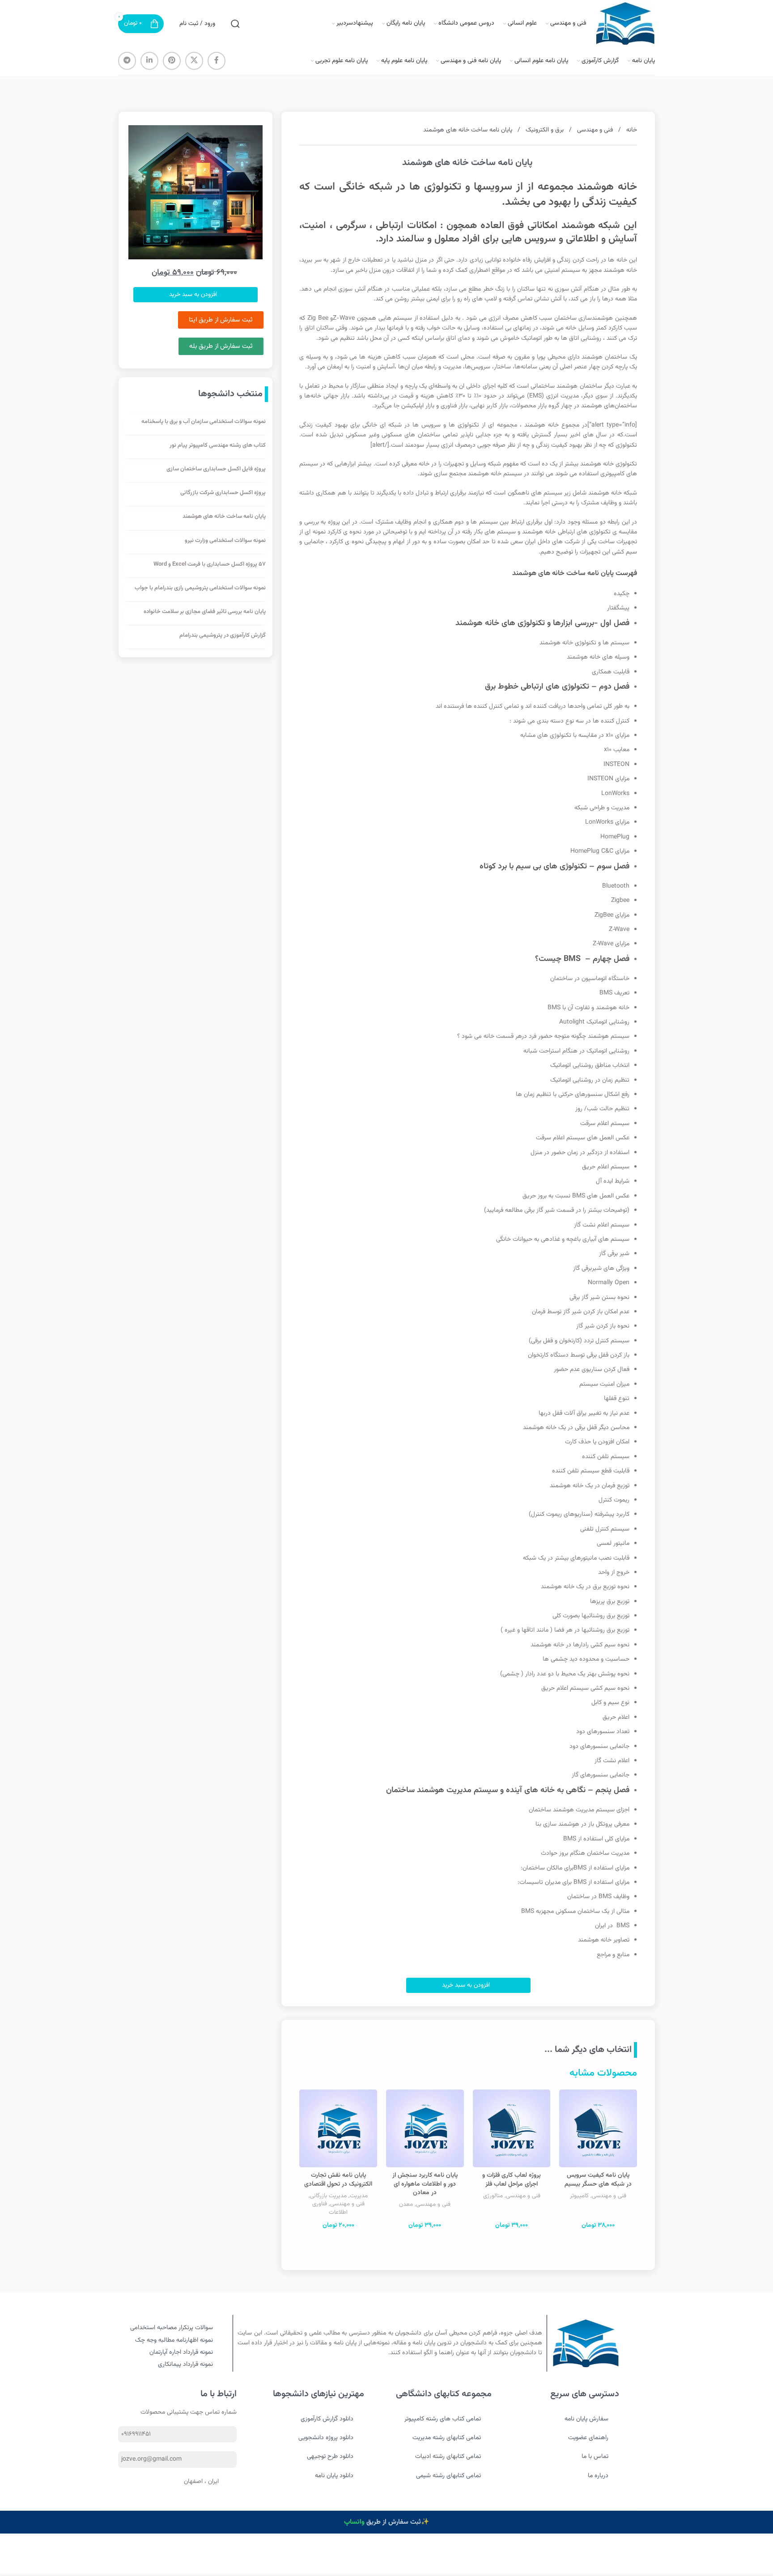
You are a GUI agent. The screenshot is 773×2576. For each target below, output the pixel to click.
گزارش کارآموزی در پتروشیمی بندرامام (223, 635)
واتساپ (354, 2522)
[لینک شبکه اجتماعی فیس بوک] (217, 61)
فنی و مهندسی (594, 130)
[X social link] (194, 61)
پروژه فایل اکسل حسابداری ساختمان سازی (216, 469)
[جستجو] (235, 24)
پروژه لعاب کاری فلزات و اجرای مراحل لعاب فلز (512, 2180)
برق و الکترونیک (544, 130)
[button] (468, 1985)
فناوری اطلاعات (330, 2208)
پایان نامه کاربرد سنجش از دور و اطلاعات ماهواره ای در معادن (425, 2184)
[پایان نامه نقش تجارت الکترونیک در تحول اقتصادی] (338, 2128)
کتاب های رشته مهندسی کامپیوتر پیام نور (218, 445)
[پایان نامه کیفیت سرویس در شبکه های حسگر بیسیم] (598, 2128)
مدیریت (359, 2196)
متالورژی (493, 2196)
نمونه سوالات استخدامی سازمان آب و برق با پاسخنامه (204, 422)
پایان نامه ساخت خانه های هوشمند (224, 516)
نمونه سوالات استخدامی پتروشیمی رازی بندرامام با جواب (200, 588)
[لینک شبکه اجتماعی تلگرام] (127, 61)
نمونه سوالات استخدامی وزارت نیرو (225, 541)
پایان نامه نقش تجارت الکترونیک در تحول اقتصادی (338, 2180)
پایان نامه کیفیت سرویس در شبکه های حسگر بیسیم (598, 2180)
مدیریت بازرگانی (328, 2196)
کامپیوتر (579, 2196)
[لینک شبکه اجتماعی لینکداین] (149, 61)
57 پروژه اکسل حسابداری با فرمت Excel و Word (210, 564)
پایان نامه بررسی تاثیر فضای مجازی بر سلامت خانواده (205, 612)
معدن (406, 2204)
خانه (631, 130)
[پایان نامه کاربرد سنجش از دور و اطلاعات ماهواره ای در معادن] (425, 2128)
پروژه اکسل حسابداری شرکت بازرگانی (223, 493)
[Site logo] (625, 24)
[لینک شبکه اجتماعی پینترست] (172, 61)
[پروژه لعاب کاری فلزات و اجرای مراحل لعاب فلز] (512, 2128)
